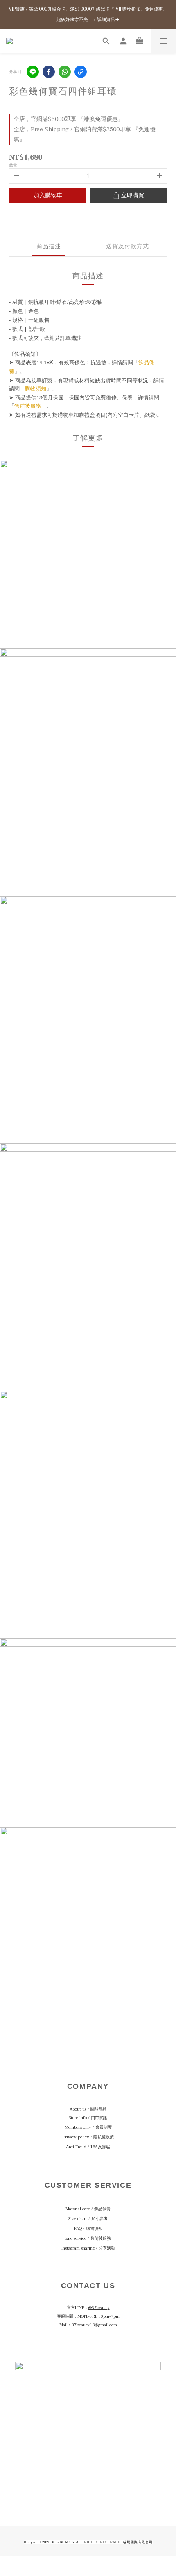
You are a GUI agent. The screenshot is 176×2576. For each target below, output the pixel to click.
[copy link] (81, 72)
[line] (33, 72)
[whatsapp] (65, 72)
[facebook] (49, 72)
